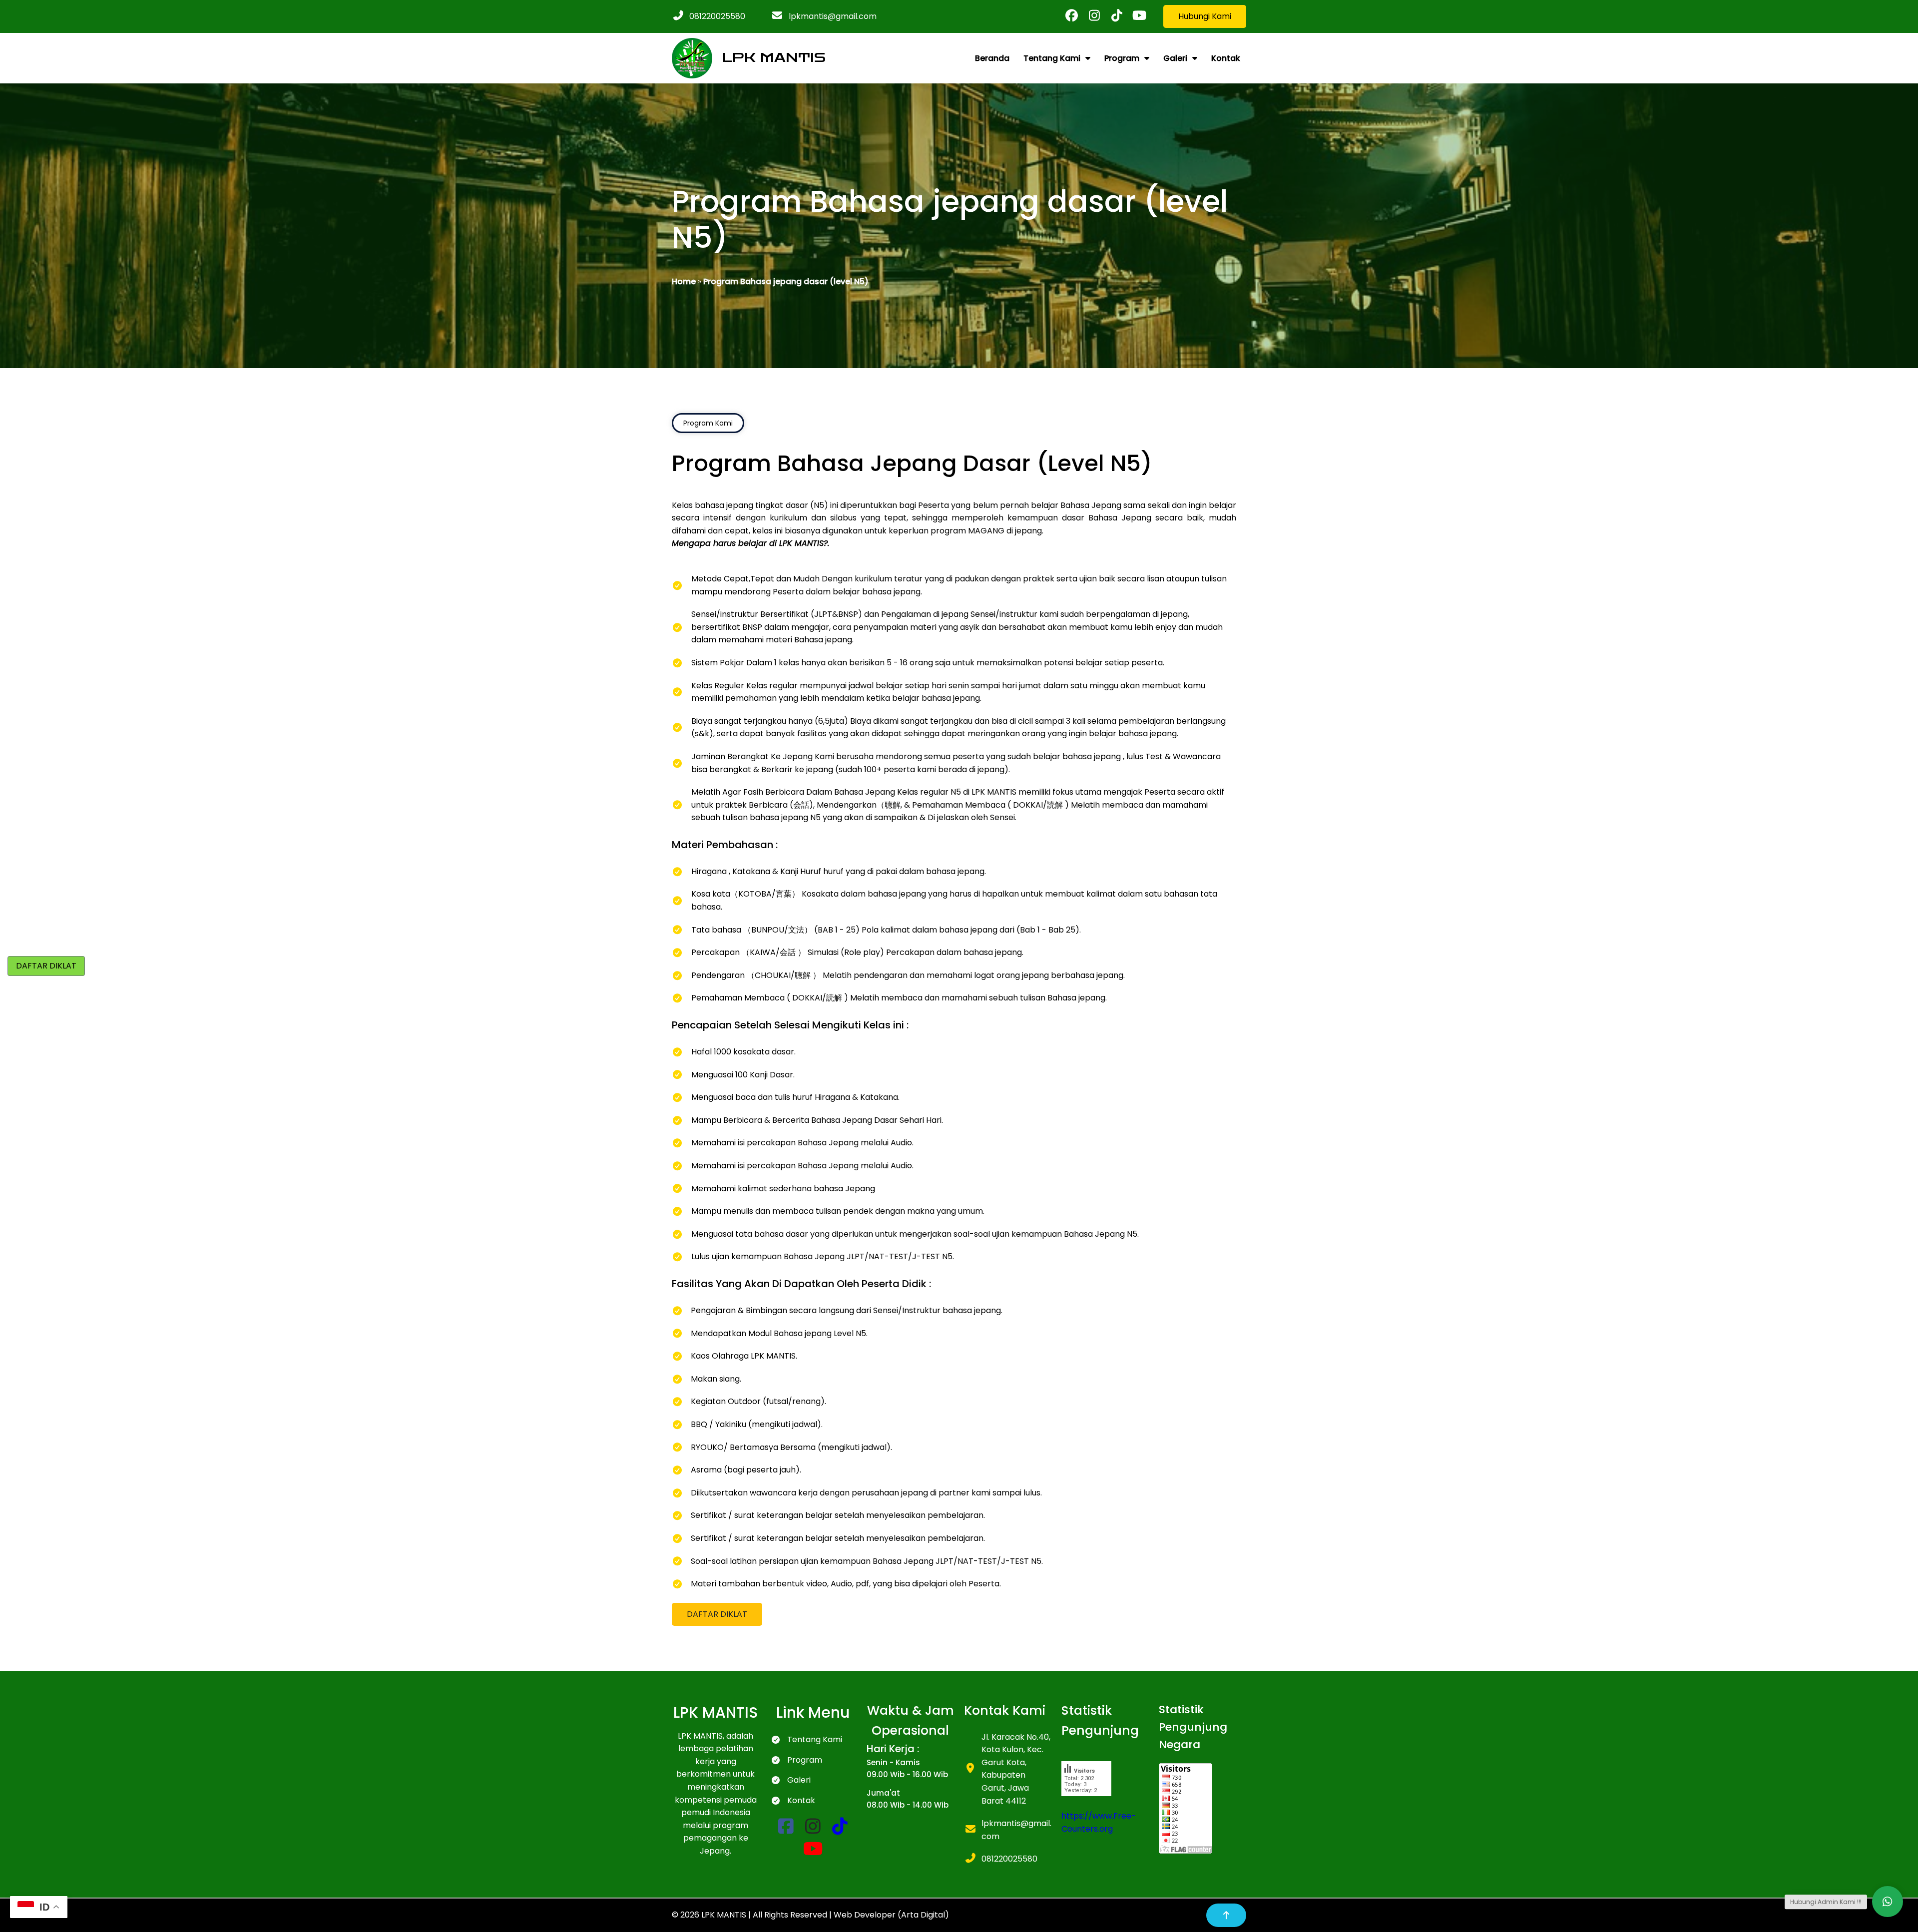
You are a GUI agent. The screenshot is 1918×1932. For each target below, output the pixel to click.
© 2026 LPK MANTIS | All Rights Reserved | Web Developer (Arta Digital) (810, 1915)
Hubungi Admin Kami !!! (1826, 1902)
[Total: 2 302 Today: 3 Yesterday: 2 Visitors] (1086, 1803)
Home (684, 281)
